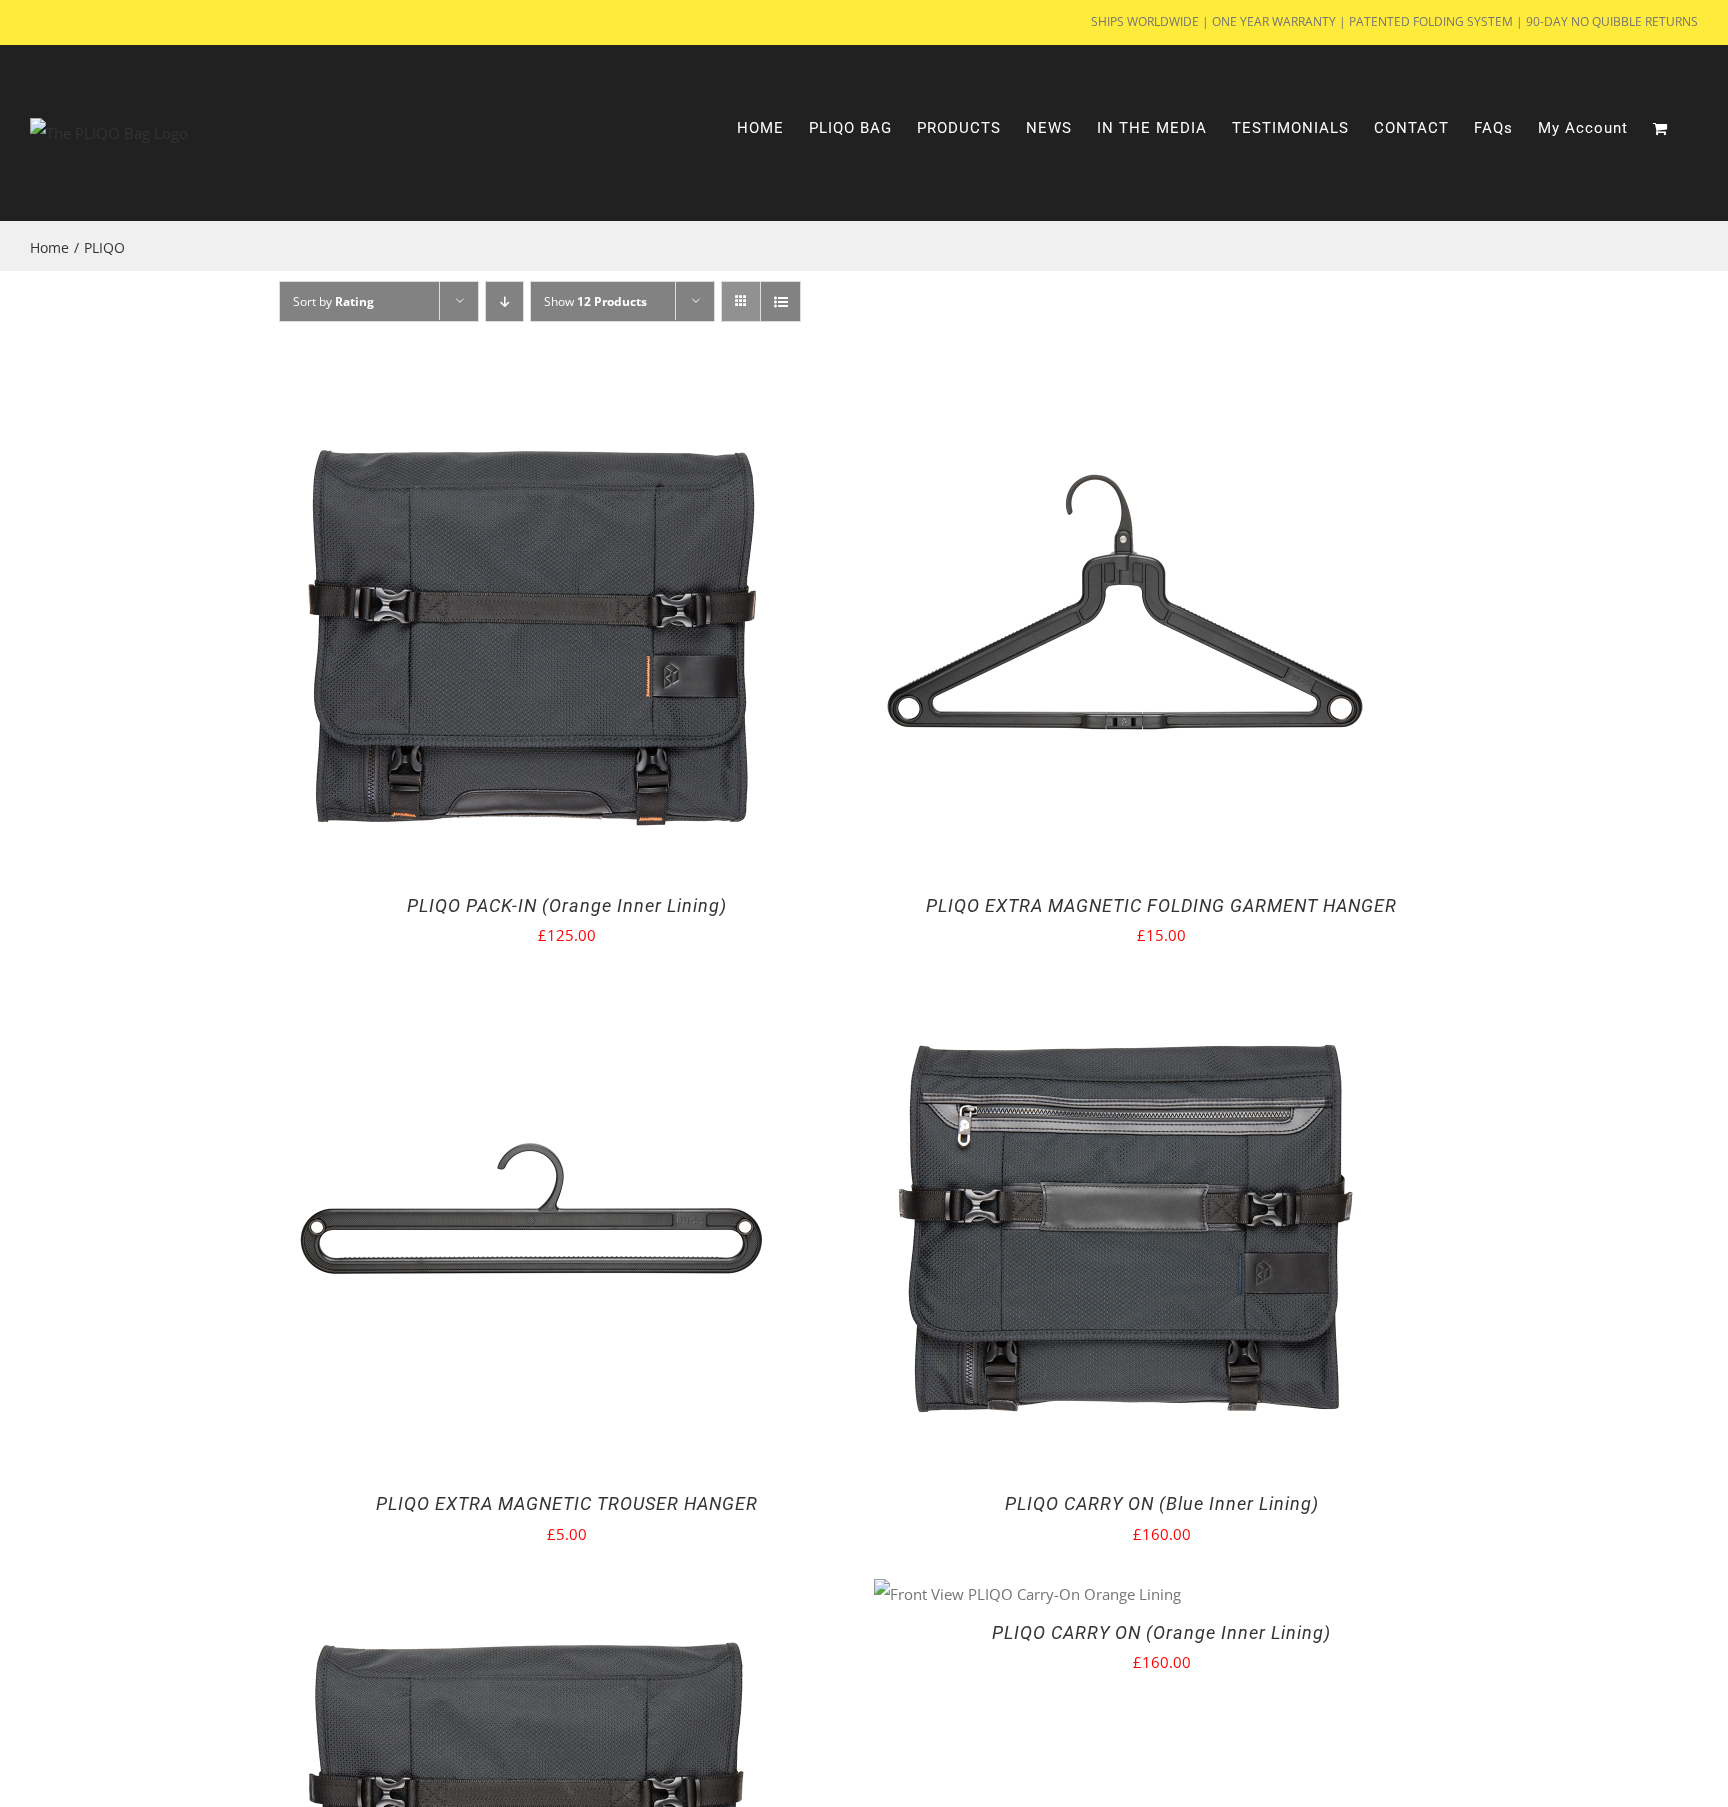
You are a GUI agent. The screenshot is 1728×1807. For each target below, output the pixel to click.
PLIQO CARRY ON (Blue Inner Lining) (1162, 1503)
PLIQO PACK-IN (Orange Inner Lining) (567, 905)
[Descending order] (504, 301)
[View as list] (780, 301)
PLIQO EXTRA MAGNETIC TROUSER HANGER (567, 1503)
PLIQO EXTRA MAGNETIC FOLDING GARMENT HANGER (1161, 905)
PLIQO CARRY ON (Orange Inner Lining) (1161, 1632)
